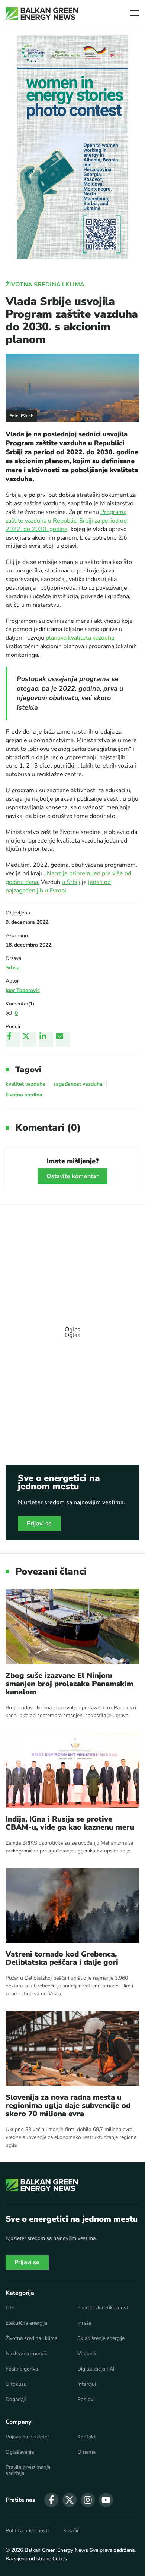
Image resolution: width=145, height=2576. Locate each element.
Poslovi (86, 2400)
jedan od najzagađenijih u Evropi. (58, 886)
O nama (86, 2452)
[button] (135, 14)
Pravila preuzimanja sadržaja (28, 2470)
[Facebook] (13, 1039)
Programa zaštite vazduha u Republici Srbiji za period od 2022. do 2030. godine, (66, 521)
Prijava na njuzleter (27, 2437)
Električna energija (26, 2323)
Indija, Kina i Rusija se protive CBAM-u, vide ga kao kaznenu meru (70, 1823)
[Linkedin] (46, 1039)
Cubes (60, 2559)
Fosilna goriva (22, 2369)
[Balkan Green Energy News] (42, 14)
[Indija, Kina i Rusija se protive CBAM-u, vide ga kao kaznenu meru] (72, 1770)
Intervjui (87, 2384)
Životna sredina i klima (45, 285)
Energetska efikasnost (103, 2308)
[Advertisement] (72, 1329)
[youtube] (106, 2500)
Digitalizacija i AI (96, 2369)
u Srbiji (71, 882)
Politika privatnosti (27, 2531)
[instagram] (88, 2500)
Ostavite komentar (73, 1176)
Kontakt (86, 2437)
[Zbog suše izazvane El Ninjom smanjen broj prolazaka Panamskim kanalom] (72, 1626)
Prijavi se (39, 1524)
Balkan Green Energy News (56, 2550)
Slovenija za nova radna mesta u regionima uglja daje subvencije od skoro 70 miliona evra (68, 2106)
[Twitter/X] (29, 1039)
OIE (10, 2308)
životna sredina (24, 1095)
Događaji (16, 2400)
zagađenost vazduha (78, 1084)
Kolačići (72, 2531)
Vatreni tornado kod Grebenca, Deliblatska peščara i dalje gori (62, 1958)
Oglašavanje (20, 2452)
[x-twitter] (70, 2500)
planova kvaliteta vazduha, (81, 638)
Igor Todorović (23, 990)
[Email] (63, 1039)
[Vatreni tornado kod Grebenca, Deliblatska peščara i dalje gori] (72, 1905)
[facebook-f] (51, 2500)
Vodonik (87, 2354)
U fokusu (16, 2384)
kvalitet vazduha (25, 1084)
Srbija (13, 968)
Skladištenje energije (101, 2338)
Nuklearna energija (27, 2354)
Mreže (84, 2323)
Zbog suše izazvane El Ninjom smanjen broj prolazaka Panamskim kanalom (70, 1684)
